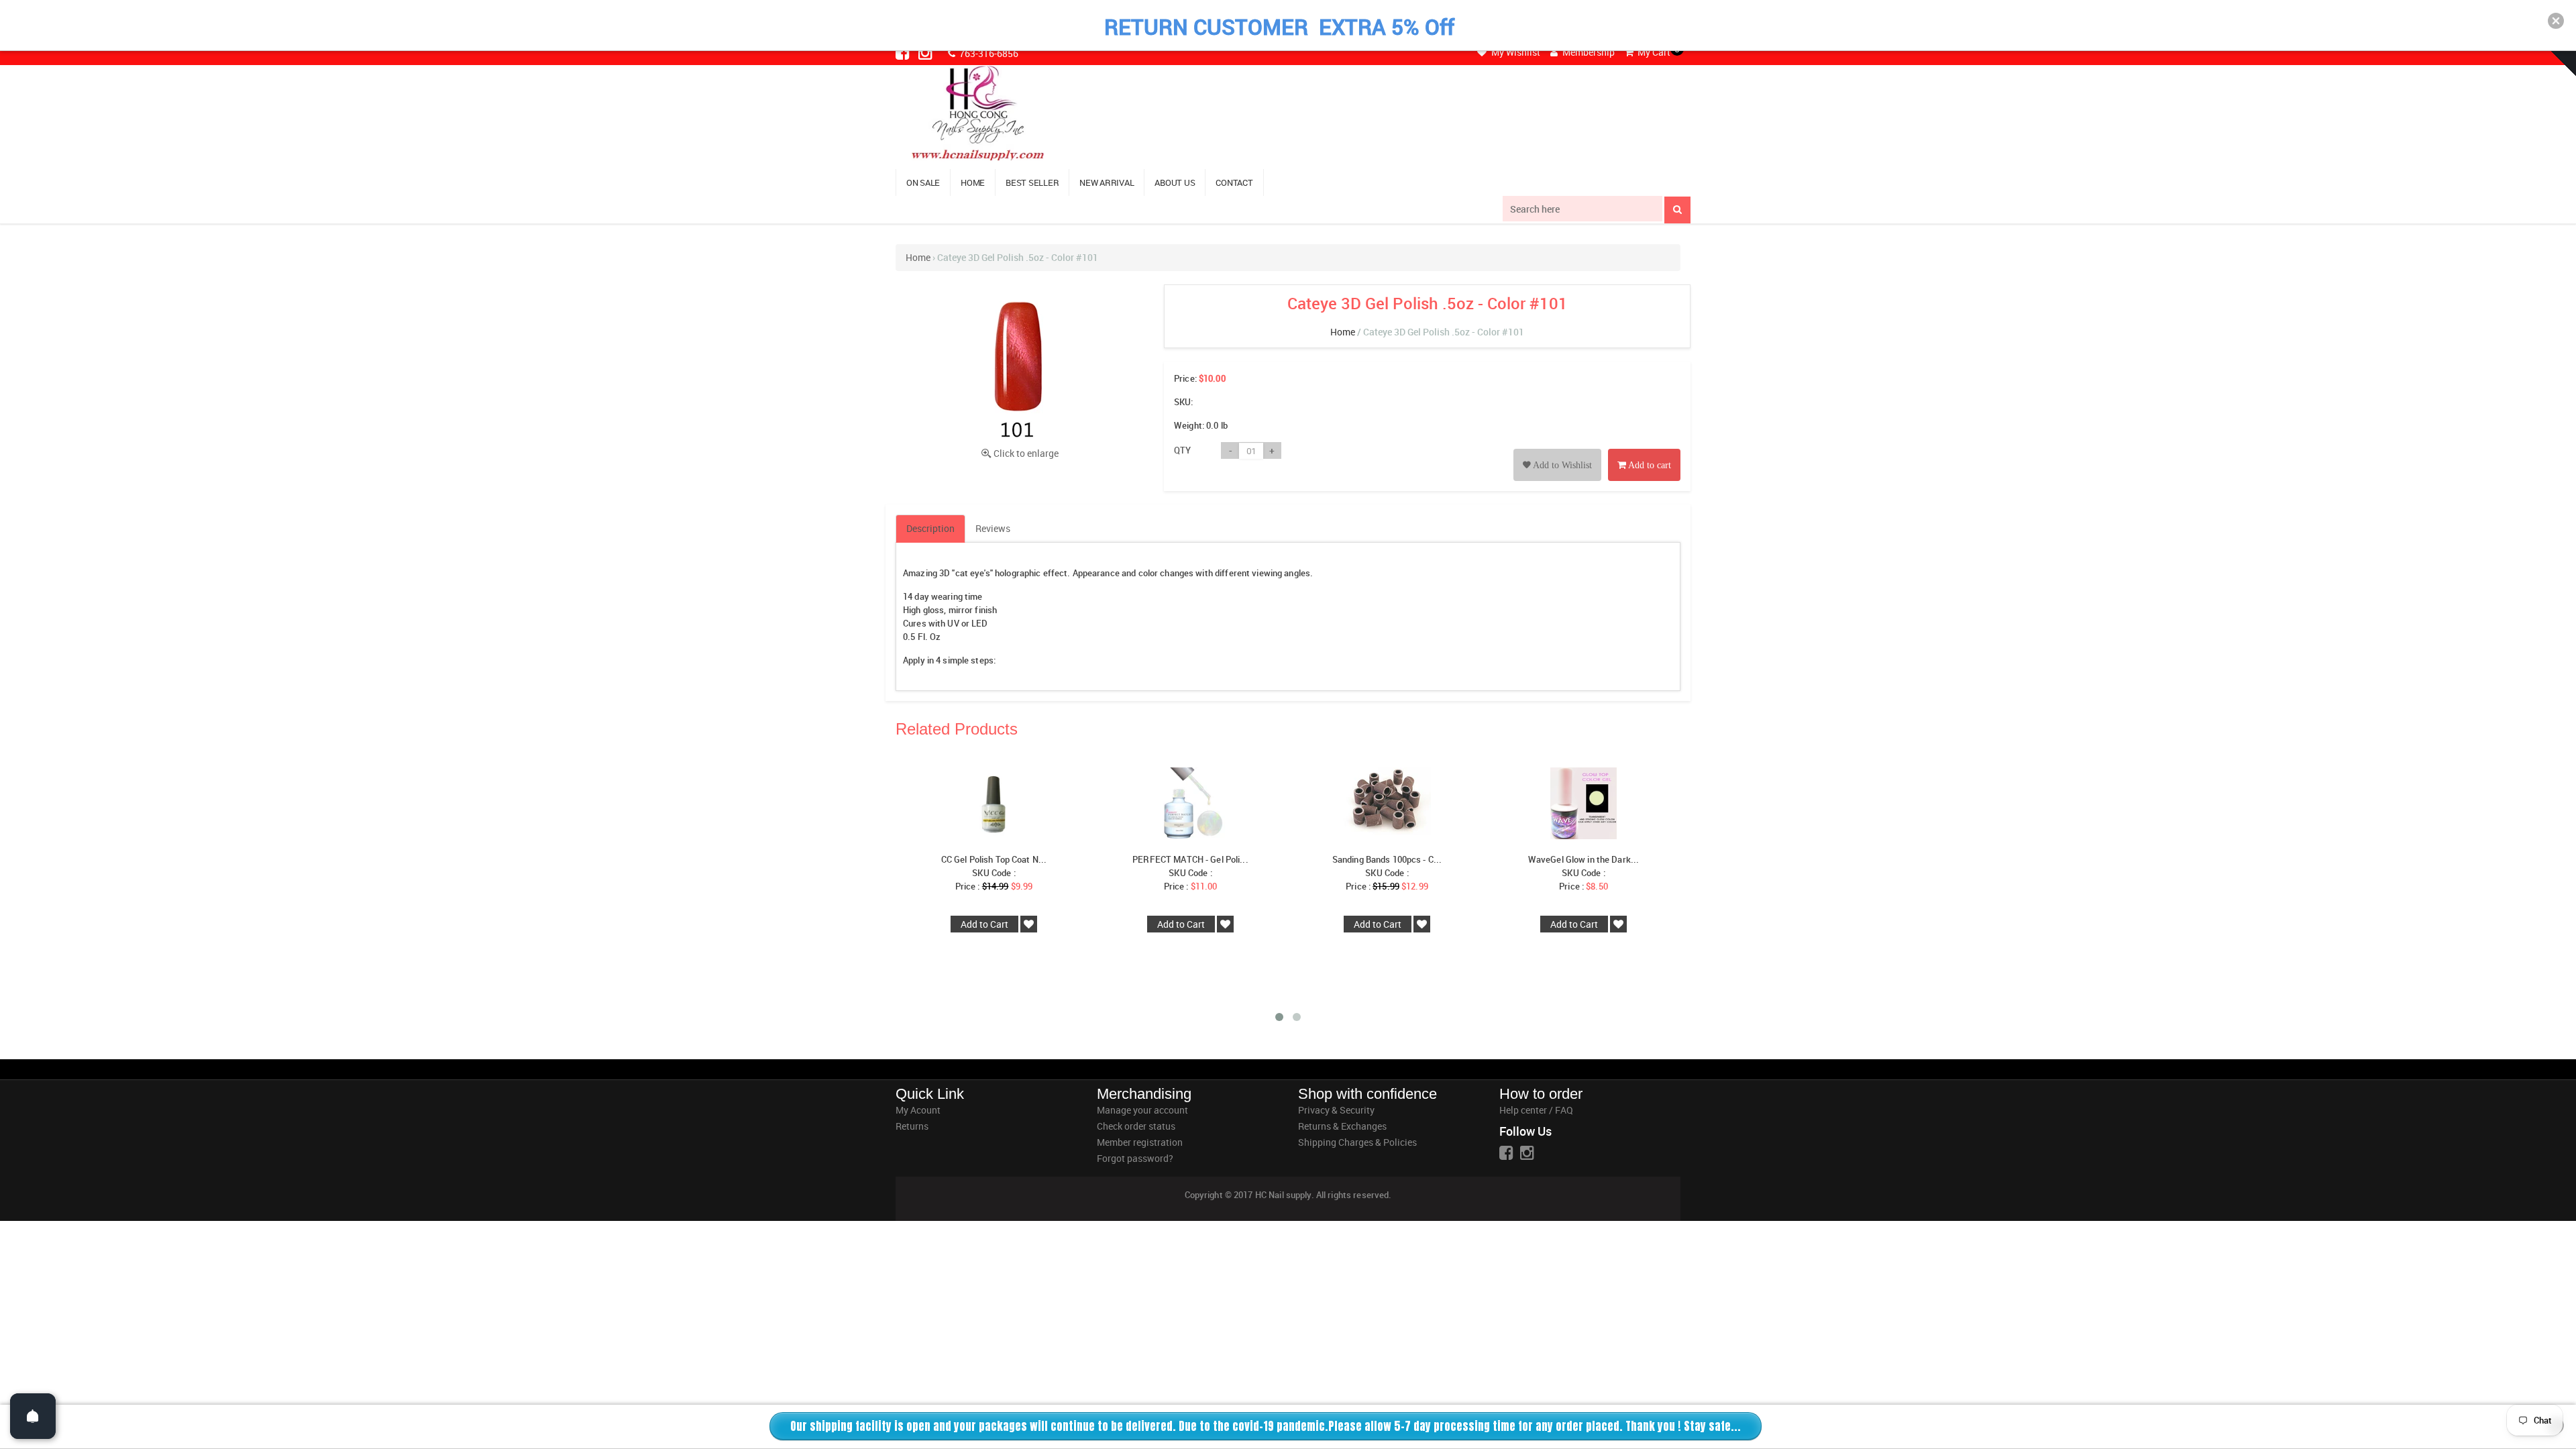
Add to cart (1649, 465)
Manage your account (1142, 1110)
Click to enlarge (1026, 453)
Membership (1588, 52)
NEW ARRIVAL (1107, 182)
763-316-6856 (988, 53)
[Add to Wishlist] (1557, 450)
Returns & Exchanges (1342, 1126)
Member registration (1140, 1142)
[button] (2556, 21)
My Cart (1653, 52)
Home (918, 257)
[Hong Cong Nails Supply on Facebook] (904, 52)
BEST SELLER (1032, 182)
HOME (973, 182)
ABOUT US (1175, 182)
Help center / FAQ (1536, 1110)
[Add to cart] (1644, 450)
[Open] (33, 1416)
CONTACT (1234, 182)
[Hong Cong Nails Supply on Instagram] (926, 52)
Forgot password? (1135, 1158)
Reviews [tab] (993, 528)
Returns (912, 1126)
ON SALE (923, 182)
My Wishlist (1515, 52)
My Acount (918, 1110)
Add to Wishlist (1561, 465)
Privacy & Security (1336, 1110)
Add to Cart (984, 924)
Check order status (1136, 1126)
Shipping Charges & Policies (1357, 1142)
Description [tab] (930, 528)
